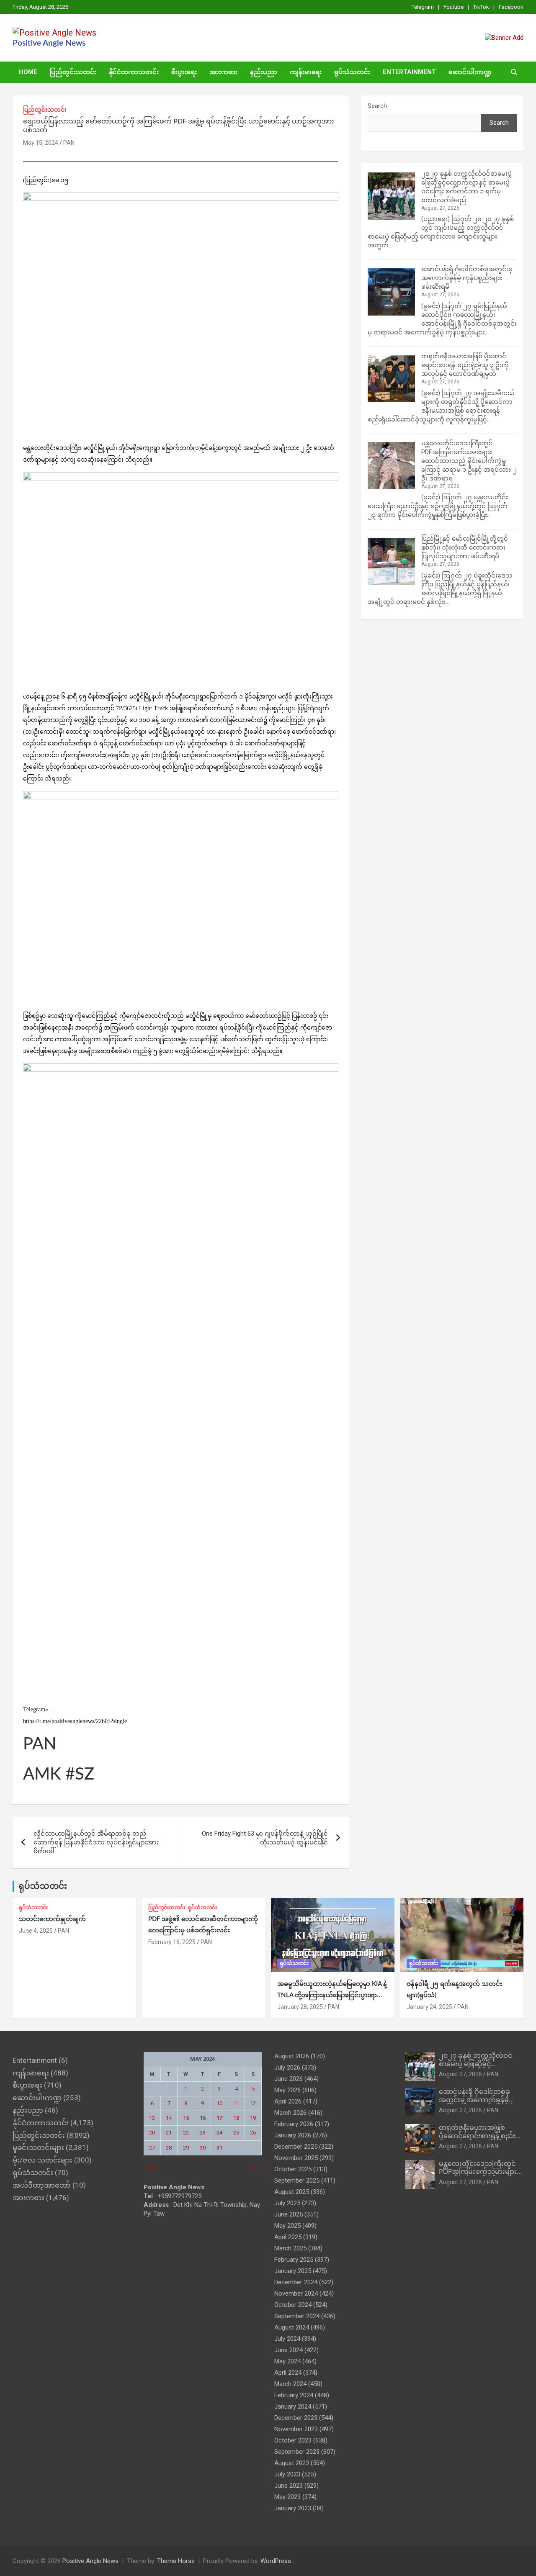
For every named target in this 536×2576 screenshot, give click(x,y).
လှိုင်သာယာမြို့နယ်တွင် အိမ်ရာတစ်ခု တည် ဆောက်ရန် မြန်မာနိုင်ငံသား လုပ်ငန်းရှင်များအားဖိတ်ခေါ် (96, 1842)
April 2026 (288, 2101)
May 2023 (287, 2497)
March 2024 (290, 2384)
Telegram (423, 7)
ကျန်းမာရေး (306, 72)
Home (28, 72)
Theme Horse (176, 2561)
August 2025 (292, 2192)
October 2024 (293, 2305)
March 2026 (290, 2113)
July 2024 (287, 2339)
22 (186, 2133)
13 (152, 2118)
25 (236, 2133)
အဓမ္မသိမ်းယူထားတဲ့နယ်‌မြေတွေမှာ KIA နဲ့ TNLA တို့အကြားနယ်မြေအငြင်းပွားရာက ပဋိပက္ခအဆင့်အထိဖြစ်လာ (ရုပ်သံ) (332, 1995)
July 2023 (287, 2474)
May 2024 (287, 2361)
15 (186, 2118)
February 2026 (294, 2124)
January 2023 (293, 2508)
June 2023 (289, 2486)
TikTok (481, 7)
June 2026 (289, 2079)
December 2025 (296, 2147)
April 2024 (288, 2373)
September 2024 (297, 2316)
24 (219, 2133)
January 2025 (293, 2271)
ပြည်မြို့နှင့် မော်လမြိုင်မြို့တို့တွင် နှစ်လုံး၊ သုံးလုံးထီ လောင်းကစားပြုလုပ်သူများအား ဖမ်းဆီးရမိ (465, 547)
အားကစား (223, 72)
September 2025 (297, 2180)
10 (219, 2103)
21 (169, 2133)
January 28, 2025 (300, 2007)
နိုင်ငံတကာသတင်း (134, 72)
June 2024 (289, 2350)
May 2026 (287, 2090)
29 (186, 2148)
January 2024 (293, 2406)
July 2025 (287, 2203)
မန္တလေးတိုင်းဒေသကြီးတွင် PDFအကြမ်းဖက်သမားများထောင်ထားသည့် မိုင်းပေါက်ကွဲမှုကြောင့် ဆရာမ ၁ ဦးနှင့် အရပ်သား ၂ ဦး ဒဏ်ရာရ (469, 461)
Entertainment (409, 72)
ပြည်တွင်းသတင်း (73, 72)
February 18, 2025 (172, 1942)
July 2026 (287, 2067)
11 (236, 2103)
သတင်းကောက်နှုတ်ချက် (52, 1919)
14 (169, 2118)
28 (169, 2148)
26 (253, 2133)
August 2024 (292, 2327)
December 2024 (296, 2282)
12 (253, 2103)
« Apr (150, 2166)
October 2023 (293, 2440)
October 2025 (293, 2169)
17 (219, 2118)
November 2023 (296, 2429)
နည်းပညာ (264, 72)
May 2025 (287, 2226)
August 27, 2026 (460, 2074)
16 (203, 2118)
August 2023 (292, 2463)
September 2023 (297, 2452)
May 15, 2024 (41, 143)
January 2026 (293, 2135)
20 (152, 2133)
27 (152, 2148)
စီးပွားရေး (184, 72)
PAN (69, 143)
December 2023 (296, 2418)
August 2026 (292, 2056)
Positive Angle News (49, 43)
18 (236, 2118)
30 (203, 2148)
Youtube (454, 7)
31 (219, 2148)
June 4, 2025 (36, 1931)
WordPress (276, 2561)
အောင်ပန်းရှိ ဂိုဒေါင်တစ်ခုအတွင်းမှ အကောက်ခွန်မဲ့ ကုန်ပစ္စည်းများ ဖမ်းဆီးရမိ (467, 278)
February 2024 (294, 2395)
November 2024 (296, 2293)
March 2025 (290, 2248)
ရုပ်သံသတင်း (352, 72)
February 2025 (294, 2260)
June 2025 (289, 2214)
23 (203, 2133)
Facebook (511, 7)
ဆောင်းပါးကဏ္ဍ (470, 72)
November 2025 (296, 2158)
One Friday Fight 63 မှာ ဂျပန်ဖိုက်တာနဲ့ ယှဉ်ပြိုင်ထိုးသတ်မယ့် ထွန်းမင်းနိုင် (265, 1838)
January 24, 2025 (429, 2007)
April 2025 (288, 2237)
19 (253, 2118)
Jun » (255, 2166)
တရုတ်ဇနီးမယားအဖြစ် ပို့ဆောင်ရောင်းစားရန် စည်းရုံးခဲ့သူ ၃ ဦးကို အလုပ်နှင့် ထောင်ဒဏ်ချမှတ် (465, 365)
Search (377, 106)
